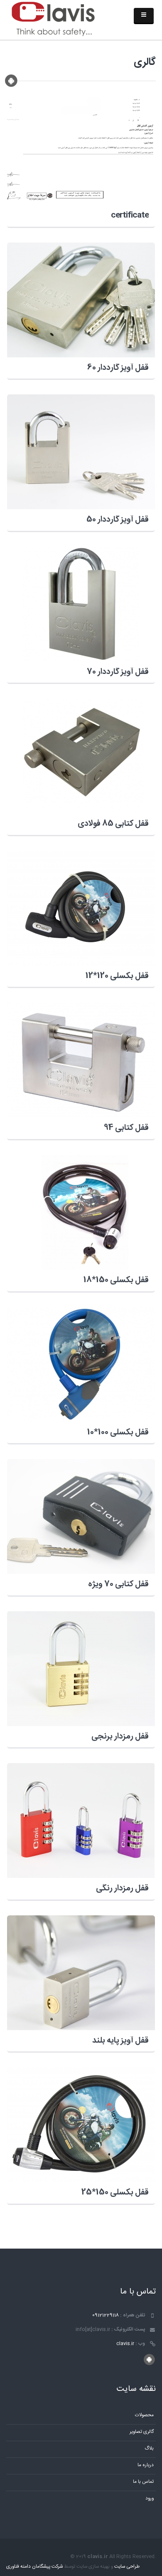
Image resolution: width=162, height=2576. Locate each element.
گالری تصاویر (142, 2432)
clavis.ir (125, 2344)
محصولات (144, 2415)
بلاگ (149, 2448)
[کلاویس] (53, 20)
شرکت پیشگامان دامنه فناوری (34, 2567)
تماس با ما (143, 2482)
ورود (150, 2498)
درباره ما (146, 2465)
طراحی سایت (127, 2567)
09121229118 (106, 2315)
